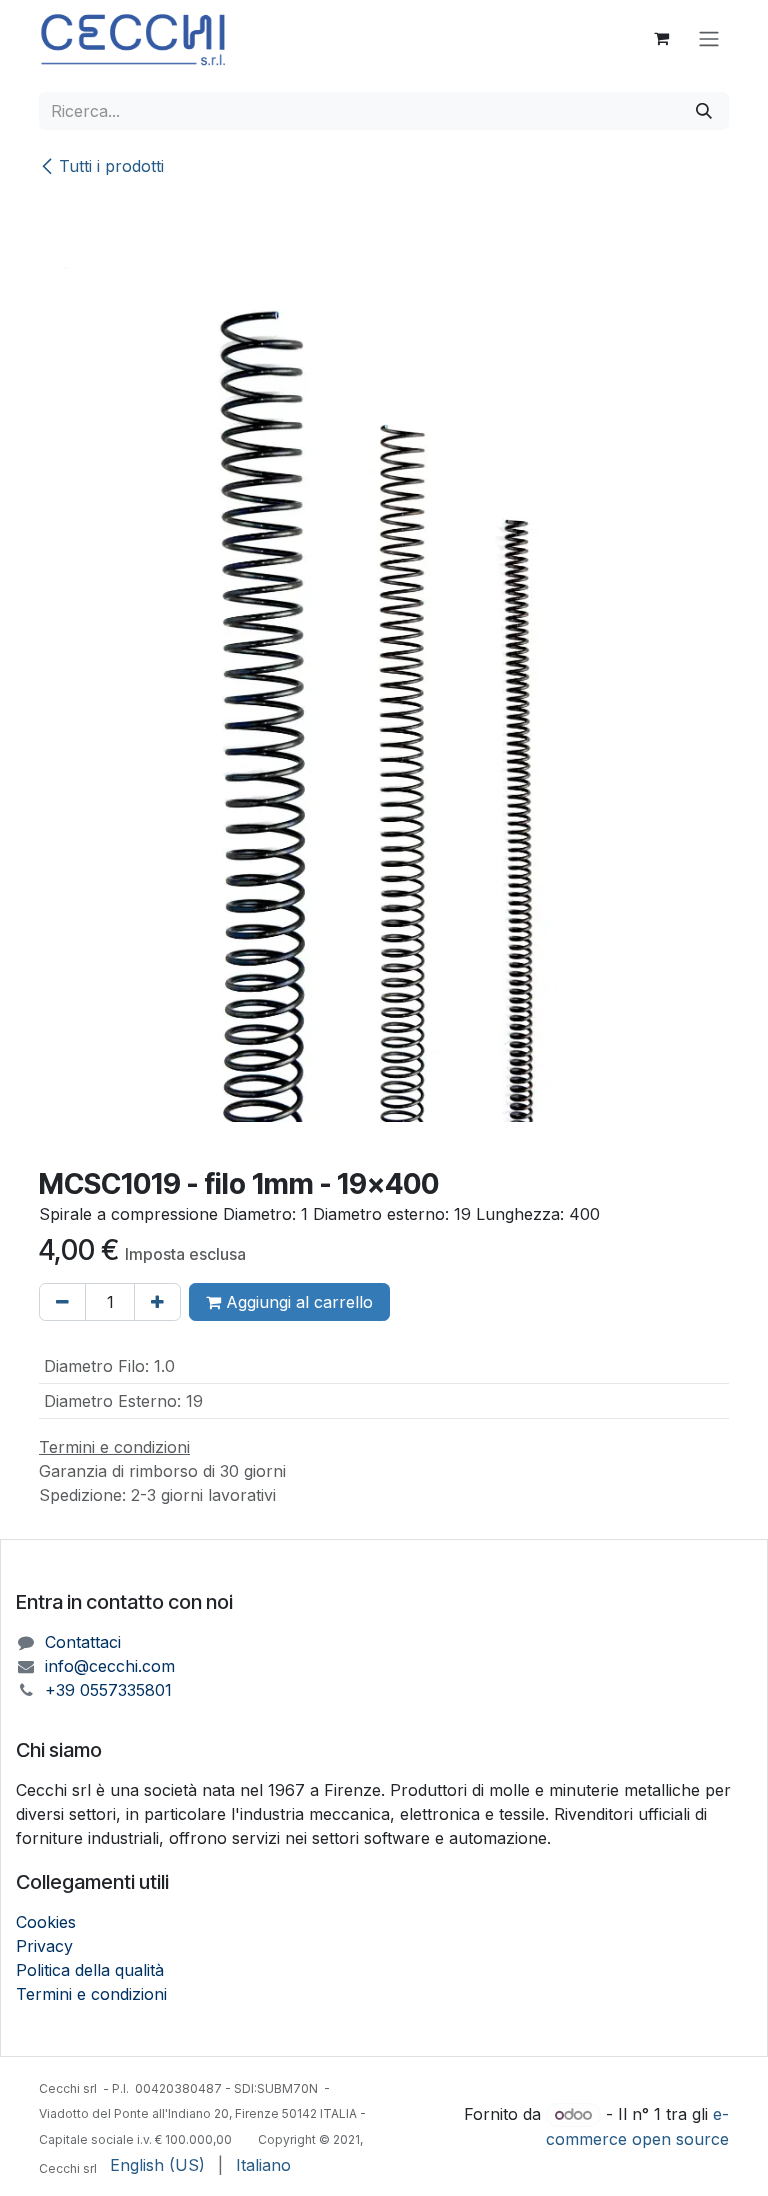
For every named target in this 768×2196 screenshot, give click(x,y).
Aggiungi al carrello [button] (297, 1302)
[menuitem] (157, 2165)
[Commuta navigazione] (709, 38)
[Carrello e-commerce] (661, 38)
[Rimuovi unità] (62, 1302)
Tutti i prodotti (111, 166)
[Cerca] (704, 111)
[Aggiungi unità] (157, 1302)
